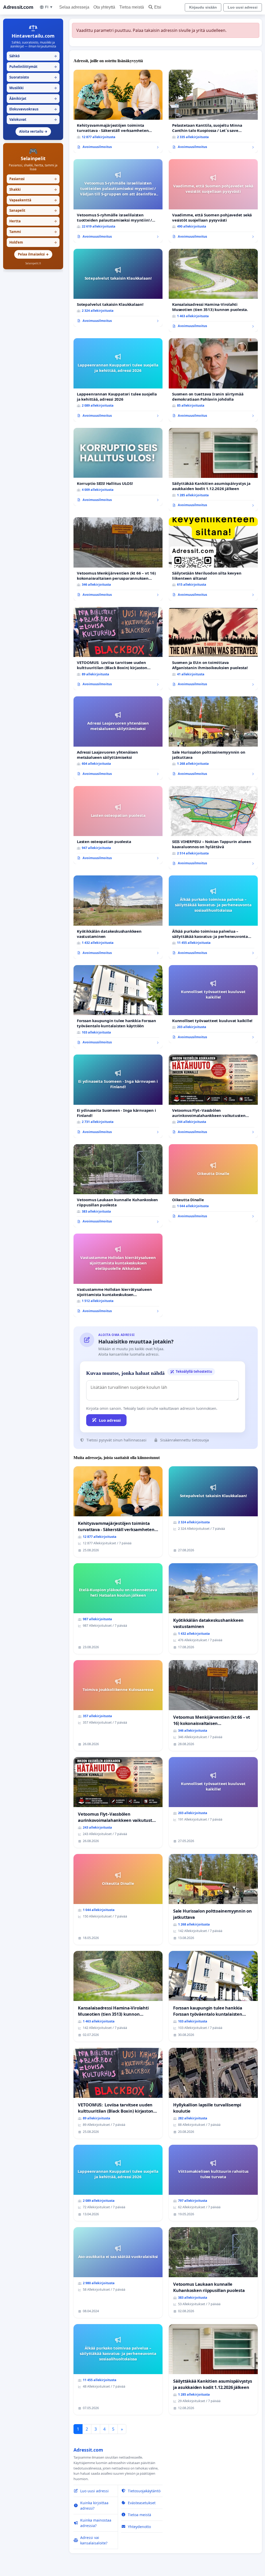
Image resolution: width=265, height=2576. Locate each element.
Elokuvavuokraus (33, 109)
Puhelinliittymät (33, 67)
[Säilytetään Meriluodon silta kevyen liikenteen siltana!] (213, 559)
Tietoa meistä (132, 7)
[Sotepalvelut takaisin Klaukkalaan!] (118, 288)
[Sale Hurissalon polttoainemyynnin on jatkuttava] (213, 738)
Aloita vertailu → (33, 131)
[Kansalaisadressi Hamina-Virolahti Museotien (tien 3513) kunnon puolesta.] (213, 291)
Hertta (33, 221)
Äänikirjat (33, 98)
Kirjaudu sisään (203, 7)
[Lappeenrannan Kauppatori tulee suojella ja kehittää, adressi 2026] (118, 380)
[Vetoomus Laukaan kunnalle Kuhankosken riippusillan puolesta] (118, 1186)
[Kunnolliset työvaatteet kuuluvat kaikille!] (213, 1004)
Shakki (33, 189)
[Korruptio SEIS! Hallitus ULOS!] (118, 467)
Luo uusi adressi (243, 7)
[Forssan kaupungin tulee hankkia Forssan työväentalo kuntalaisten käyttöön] (118, 1007)
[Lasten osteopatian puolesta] (118, 825)
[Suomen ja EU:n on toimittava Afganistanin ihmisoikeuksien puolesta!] (213, 649)
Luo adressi (110, 1420)
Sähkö (33, 56)
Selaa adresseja (74, 7)
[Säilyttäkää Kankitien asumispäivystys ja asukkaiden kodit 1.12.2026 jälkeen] (213, 470)
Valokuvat (33, 119)
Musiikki (33, 88)
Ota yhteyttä (104, 7)
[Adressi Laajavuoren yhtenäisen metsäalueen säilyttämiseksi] (118, 738)
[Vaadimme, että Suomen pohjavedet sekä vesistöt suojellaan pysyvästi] (213, 201)
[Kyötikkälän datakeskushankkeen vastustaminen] (118, 917)
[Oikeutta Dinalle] (213, 1183)
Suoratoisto (33, 77)
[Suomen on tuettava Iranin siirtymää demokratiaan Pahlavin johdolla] (213, 380)
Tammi (33, 232)
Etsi (158, 7)
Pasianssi (33, 179)
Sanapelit (33, 210)
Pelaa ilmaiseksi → (33, 254)
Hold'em (33, 242)
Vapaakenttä (33, 200)
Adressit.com (18, 7)
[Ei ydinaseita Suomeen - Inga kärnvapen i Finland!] (118, 1096)
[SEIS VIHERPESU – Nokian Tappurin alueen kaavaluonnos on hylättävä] (213, 828)
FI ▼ (49, 7)
